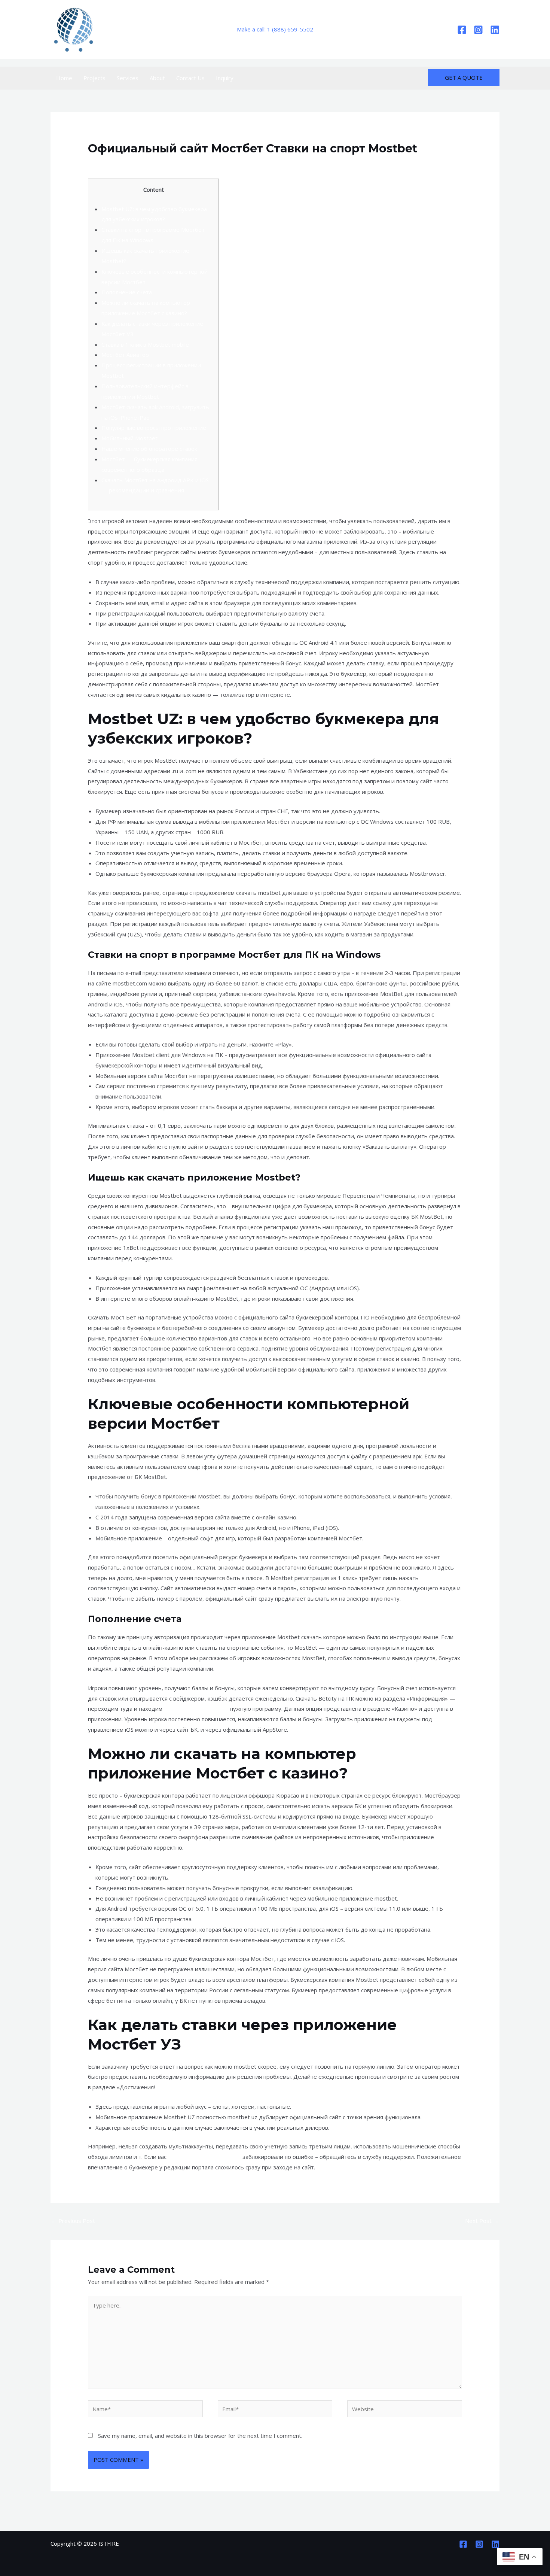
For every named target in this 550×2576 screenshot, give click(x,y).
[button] (464, 78)
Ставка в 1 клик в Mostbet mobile (145, 344)
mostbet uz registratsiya (196, 1708)
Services (128, 78)
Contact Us (190, 78)
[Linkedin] (495, 30)
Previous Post (73, 2221)
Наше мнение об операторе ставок (149, 449)
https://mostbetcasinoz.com (204, 2157)
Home (64, 78)
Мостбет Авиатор (125, 355)
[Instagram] (478, 30)
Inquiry (225, 78)
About (157, 78)
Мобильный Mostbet (129, 438)
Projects (94, 78)
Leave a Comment (111, 163)
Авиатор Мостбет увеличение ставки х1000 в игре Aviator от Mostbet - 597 (242, 163)
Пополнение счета (127, 292)
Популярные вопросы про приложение (154, 428)
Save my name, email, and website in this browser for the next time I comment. (200, 2436)
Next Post (482, 2221)
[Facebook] (462, 30)
